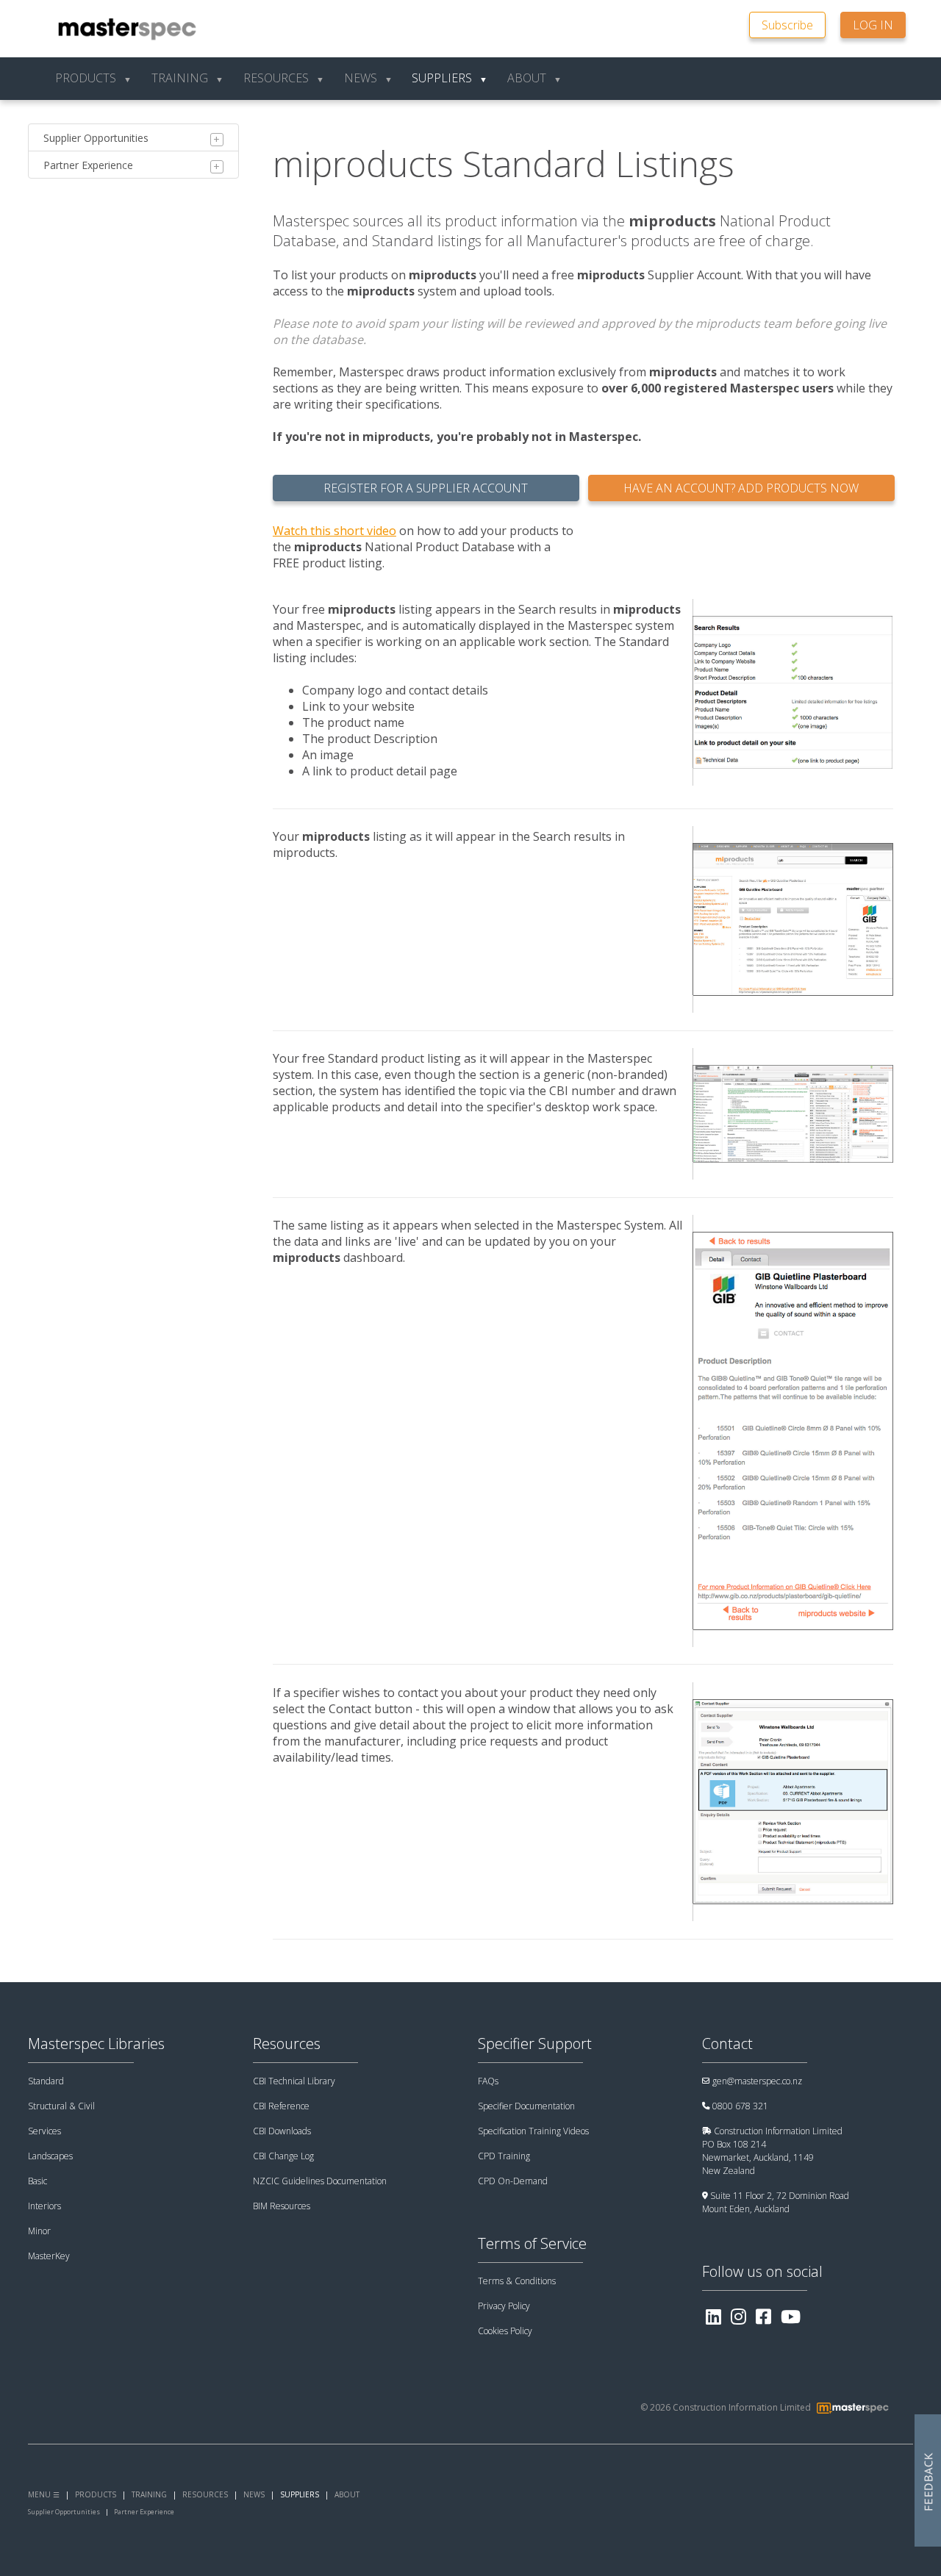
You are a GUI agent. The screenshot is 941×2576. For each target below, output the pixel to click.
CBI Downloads (282, 2131)
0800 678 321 (740, 2106)
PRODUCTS (96, 2494)
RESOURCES (205, 2494)
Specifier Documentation (526, 2106)
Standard (46, 2081)
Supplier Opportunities (96, 138)
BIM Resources (282, 2206)
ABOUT (347, 2494)
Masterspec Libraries (96, 2044)
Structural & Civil (61, 2106)
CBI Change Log (283, 2156)
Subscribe (787, 25)
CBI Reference (281, 2106)
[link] (795, 24)
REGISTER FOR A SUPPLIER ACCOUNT (426, 488)
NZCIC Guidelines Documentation (320, 2181)
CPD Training (504, 2156)
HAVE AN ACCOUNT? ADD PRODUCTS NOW (741, 488)
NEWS (254, 2494)
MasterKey (49, 2256)
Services (44, 2131)
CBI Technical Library (294, 2081)
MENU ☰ (44, 2494)
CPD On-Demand (513, 2181)
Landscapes (50, 2156)
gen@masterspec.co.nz (757, 2081)
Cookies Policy (505, 2331)
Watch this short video (334, 531)
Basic (37, 2181)
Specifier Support (535, 2044)
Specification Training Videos (533, 2131)
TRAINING (149, 2494)
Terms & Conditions (517, 2281)
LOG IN (873, 25)
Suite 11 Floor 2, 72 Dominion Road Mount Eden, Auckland (776, 2202)
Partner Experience (88, 165)
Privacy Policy (504, 2306)
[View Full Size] (792, 692)
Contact (727, 2044)
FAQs (488, 2081)
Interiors (44, 2206)
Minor (39, 2231)
